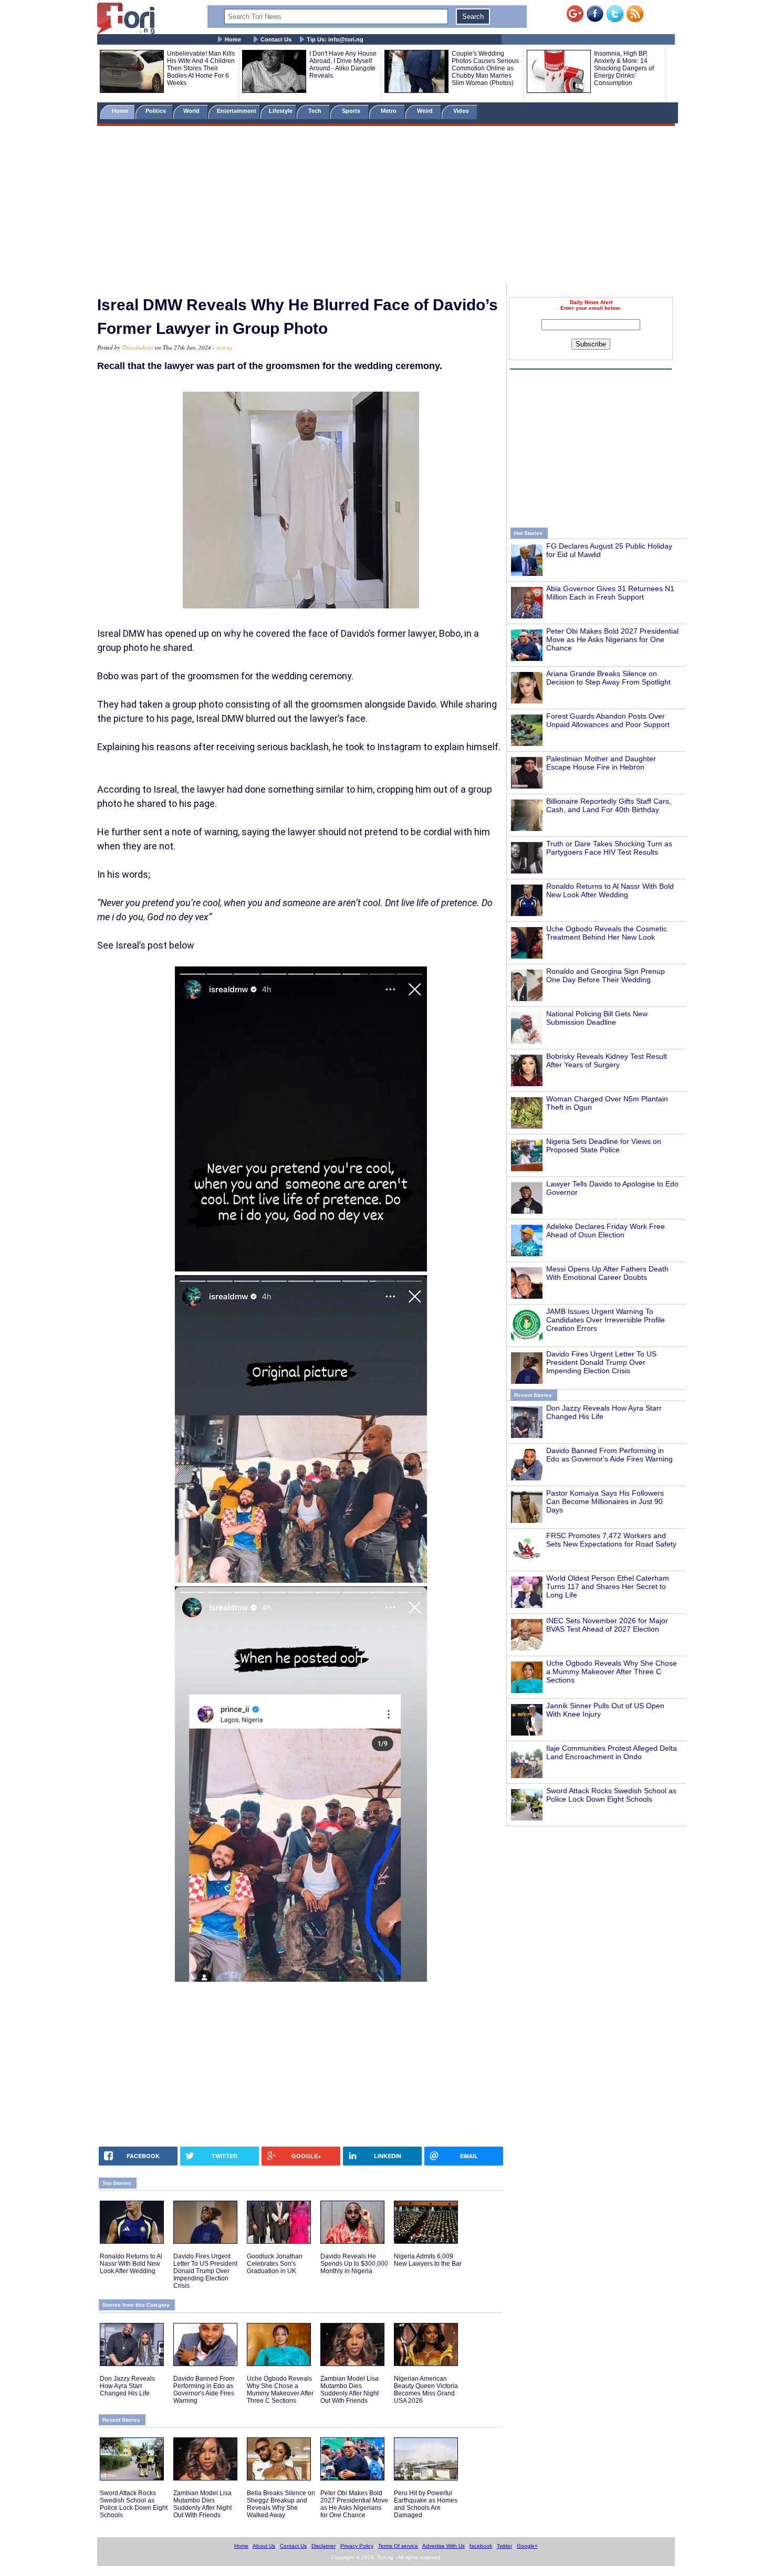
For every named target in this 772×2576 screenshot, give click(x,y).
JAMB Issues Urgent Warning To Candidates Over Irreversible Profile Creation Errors (606, 1320)
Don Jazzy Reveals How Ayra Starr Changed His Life (127, 2386)
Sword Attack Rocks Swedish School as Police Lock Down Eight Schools (611, 1795)
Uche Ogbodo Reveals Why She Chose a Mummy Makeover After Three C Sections (612, 1671)
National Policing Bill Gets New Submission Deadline (597, 1018)
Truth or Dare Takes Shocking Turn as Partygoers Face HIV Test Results (609, 848)
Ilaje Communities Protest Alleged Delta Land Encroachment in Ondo (612, 1752)
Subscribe (591, 344)
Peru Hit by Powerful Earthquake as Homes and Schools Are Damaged (426, 2504)
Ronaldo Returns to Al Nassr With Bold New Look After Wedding (610, 890)
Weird (426, 111)
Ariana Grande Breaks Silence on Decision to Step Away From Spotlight (608, 678)
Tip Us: (335, 39)
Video (462, 111)
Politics (157, 111)
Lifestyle (281, 111)
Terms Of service (398, 2546)
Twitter (504, 2546)
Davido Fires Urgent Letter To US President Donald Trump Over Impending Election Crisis (601, 1362)
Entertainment (237, 111)
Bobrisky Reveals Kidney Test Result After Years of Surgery (607, 1060)
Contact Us (276, 39)
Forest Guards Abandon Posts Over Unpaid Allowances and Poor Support (608, 720)
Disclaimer (324, 2546)
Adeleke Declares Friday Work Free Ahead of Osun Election (606, 1231)
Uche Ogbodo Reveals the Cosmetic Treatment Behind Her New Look (607, 933)
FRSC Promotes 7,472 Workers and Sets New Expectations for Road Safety (611, 1540)
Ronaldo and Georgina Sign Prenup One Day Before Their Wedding (606, 975)
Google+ (527, 2546)
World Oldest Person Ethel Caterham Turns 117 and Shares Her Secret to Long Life (608, 1586)
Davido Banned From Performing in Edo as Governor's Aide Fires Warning (609, 1455)
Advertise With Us (444, 2546)
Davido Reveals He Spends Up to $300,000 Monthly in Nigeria (354, 2264)
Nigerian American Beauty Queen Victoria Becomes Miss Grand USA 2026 (426, 2390)
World (193, 111)
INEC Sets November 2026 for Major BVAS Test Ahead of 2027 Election (607, 1625)
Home (233, 39)
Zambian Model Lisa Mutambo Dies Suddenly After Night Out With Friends (350, 2390)
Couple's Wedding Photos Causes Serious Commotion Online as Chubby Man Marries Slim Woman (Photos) (485, 68)
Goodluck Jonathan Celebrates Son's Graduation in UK (275, 2264)
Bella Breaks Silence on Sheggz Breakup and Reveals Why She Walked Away (281, 2504)
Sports (352, 111)
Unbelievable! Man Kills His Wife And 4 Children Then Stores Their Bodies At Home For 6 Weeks (201, 68)
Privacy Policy (357, 2546)
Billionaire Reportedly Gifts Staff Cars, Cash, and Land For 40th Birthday (609, 805)
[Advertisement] (386, 206)
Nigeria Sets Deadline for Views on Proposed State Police (604, 1145)
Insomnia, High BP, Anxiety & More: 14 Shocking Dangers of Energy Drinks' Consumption (624, 68)
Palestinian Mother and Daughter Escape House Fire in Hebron (601, 763)
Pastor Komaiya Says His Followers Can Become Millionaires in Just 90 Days (605, 1501)
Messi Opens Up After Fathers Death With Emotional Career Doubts (607, 1273)
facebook (481, 2546)
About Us (264, 2546)
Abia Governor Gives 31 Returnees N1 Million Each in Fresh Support (610, 593)
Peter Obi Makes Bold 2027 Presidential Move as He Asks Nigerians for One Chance (612, 639)
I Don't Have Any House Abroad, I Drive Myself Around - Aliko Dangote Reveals (343, 65)
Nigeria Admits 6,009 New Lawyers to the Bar (428, 2260)
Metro (389, 111)
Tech (316, 111)
